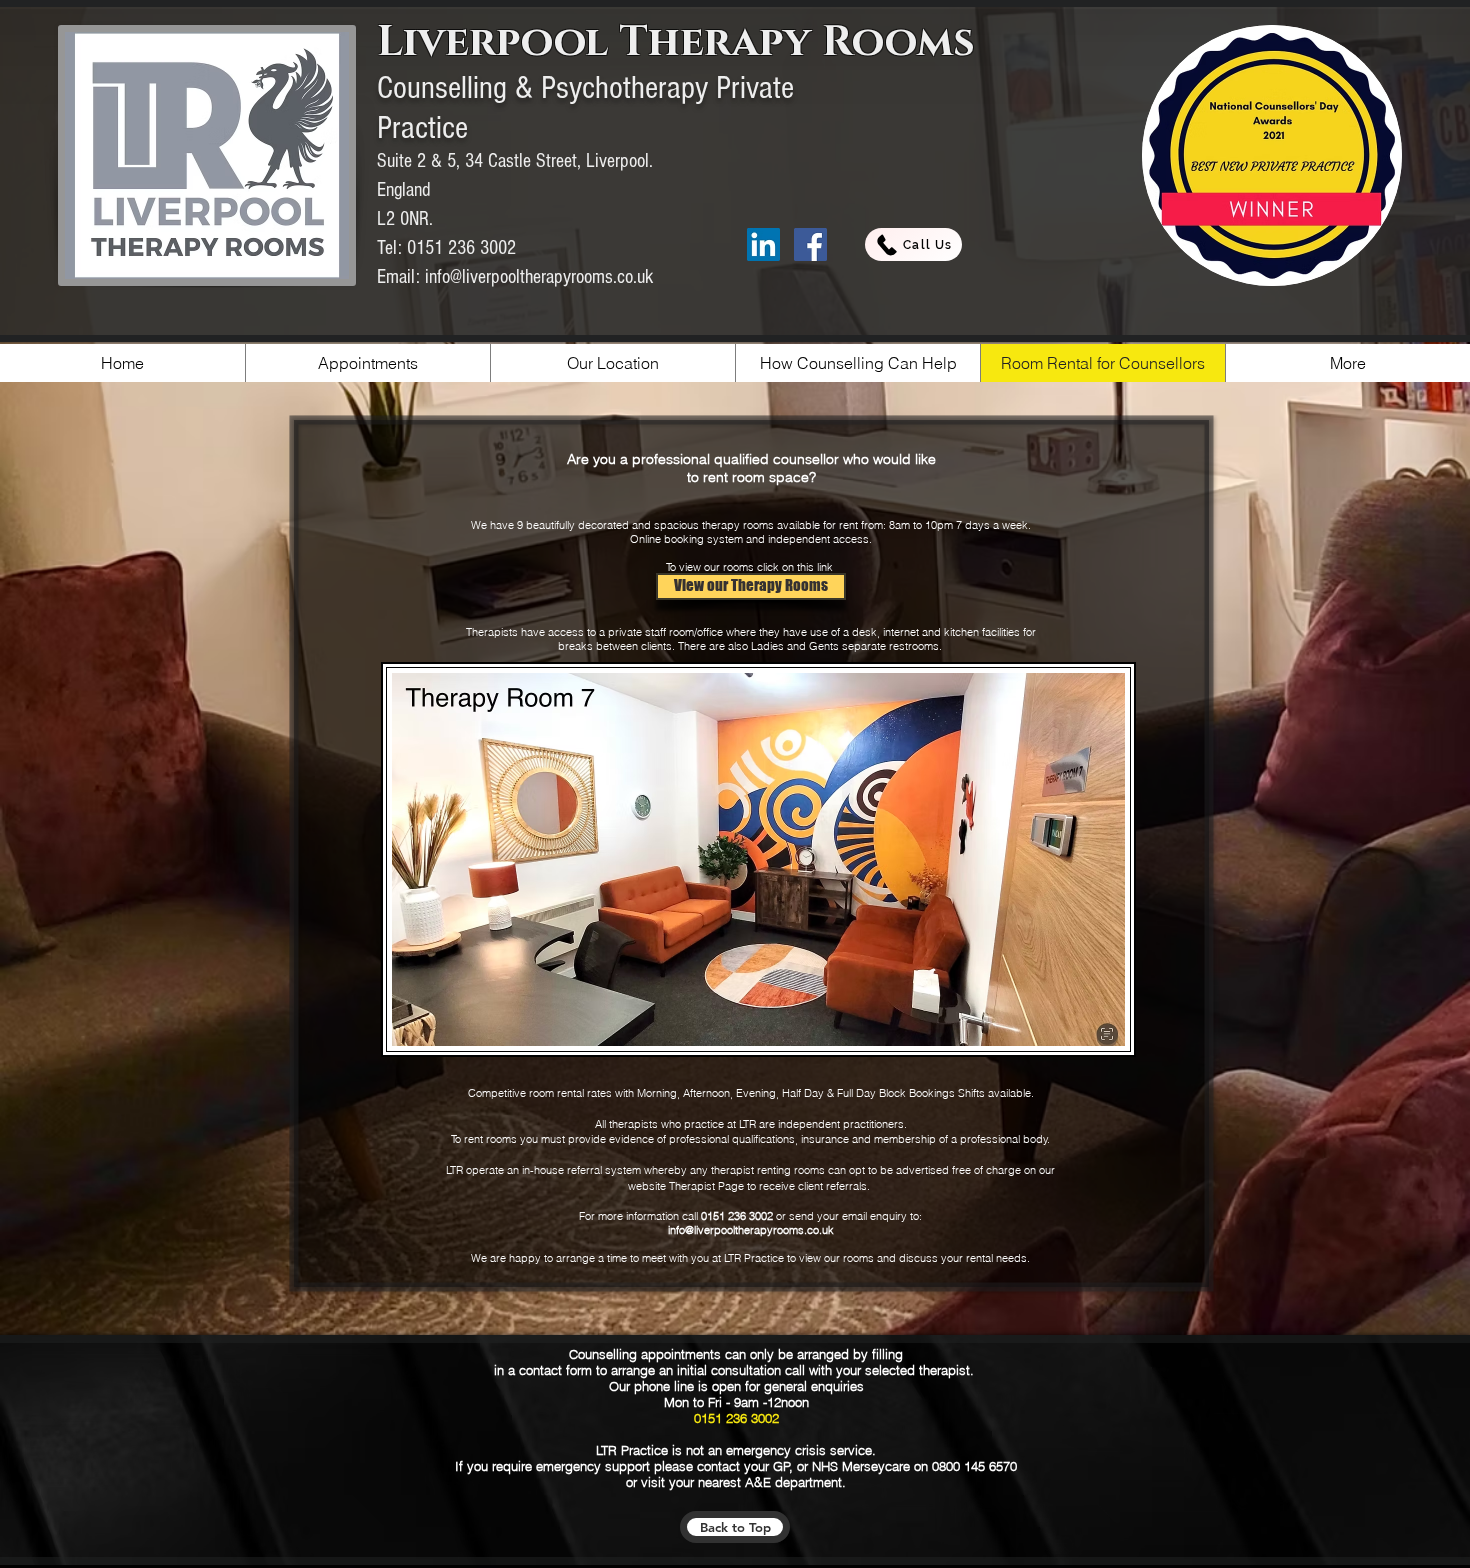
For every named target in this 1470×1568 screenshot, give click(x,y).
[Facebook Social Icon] (810, 244)
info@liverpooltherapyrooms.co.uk (539, 277)
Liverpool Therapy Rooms (676, 42)
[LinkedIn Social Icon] (763, 244)
